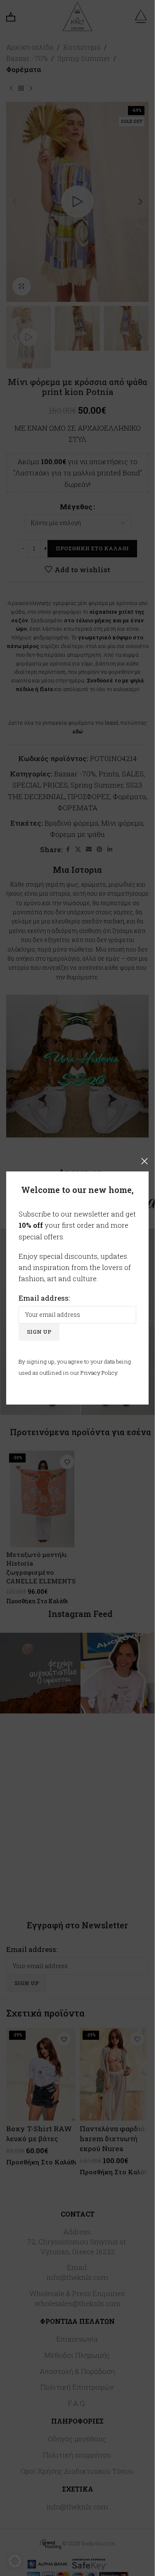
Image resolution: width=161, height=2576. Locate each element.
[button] (15, 2561)
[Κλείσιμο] (144, 1161)
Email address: (44, 1298)
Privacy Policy (99, 1373)
